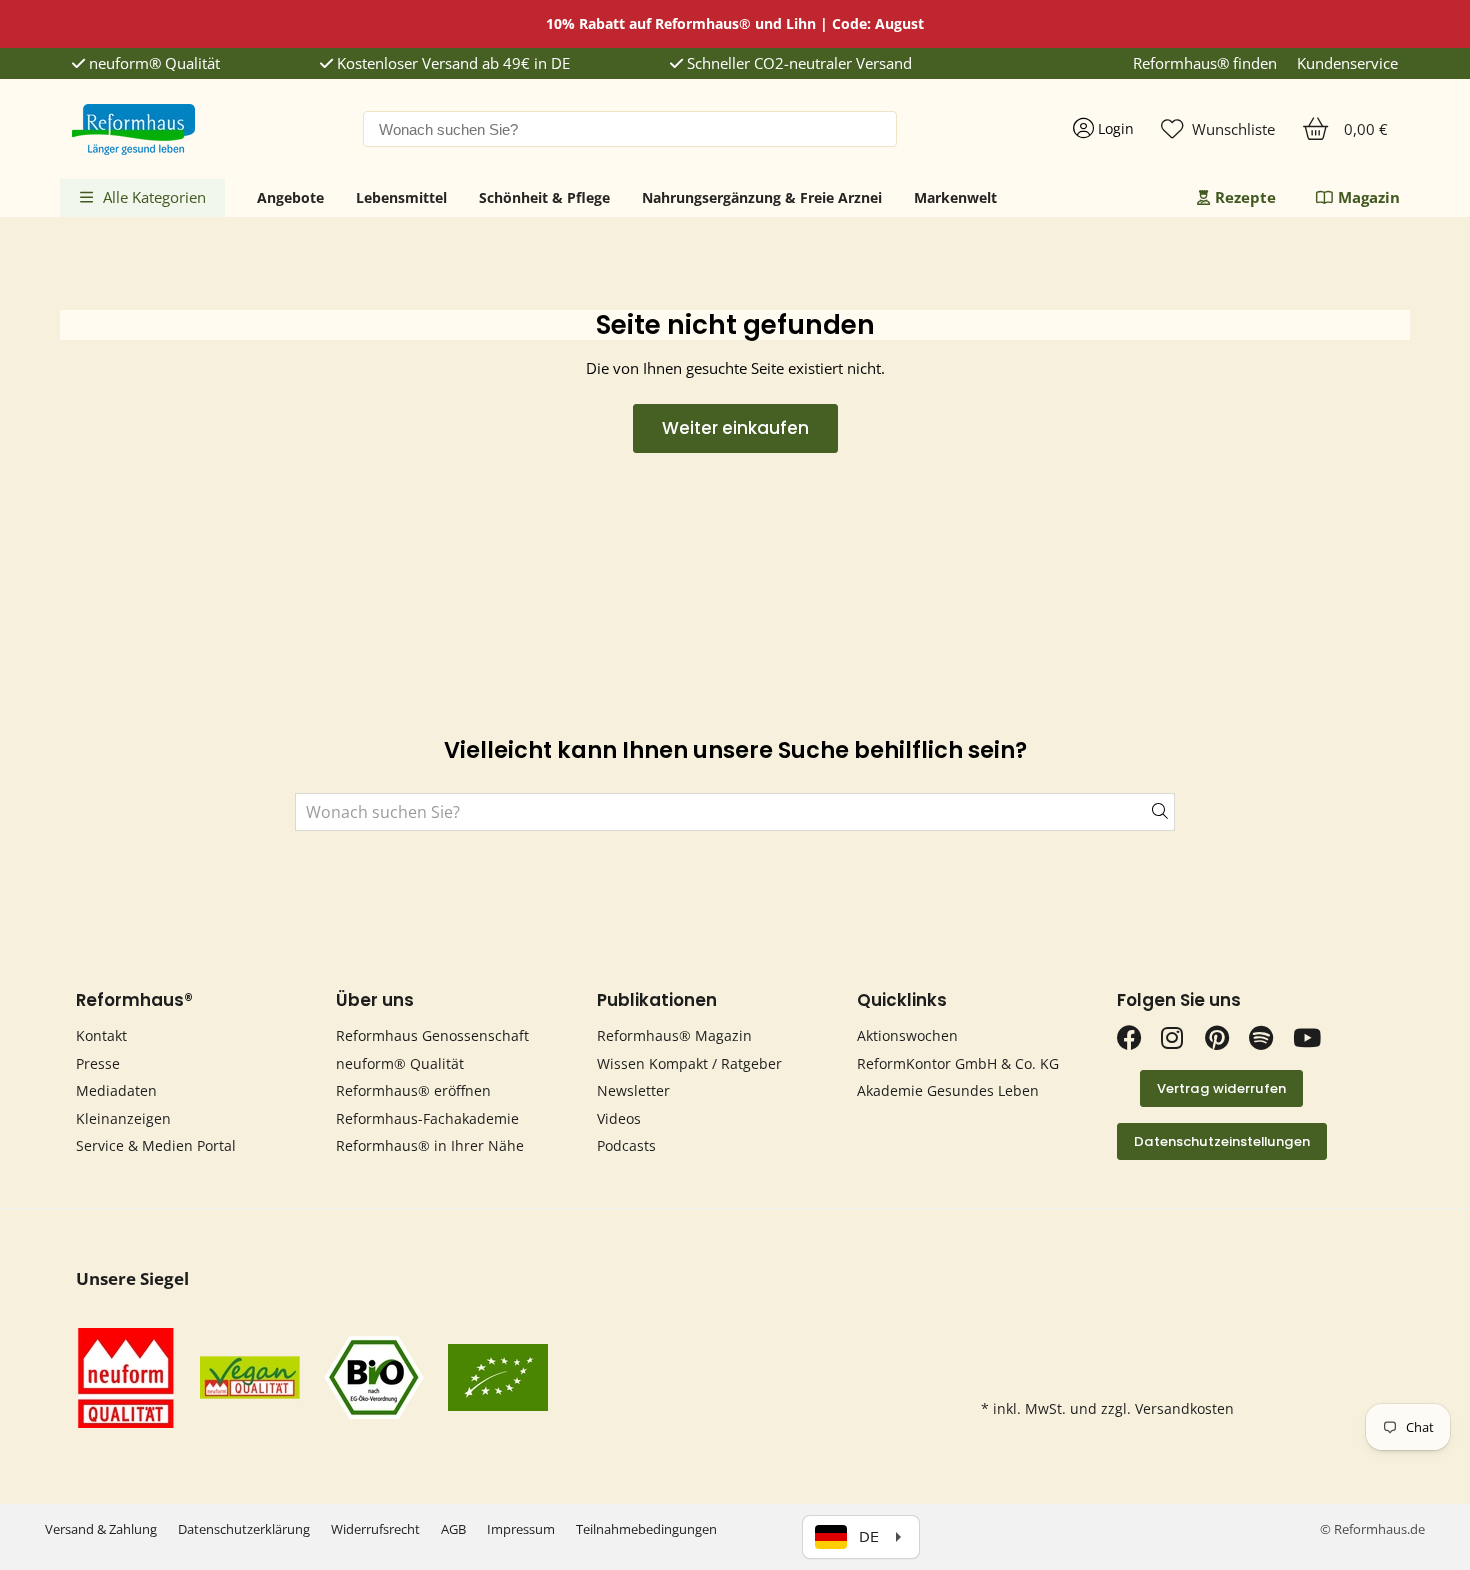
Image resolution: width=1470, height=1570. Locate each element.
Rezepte (1245, 197)
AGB (453, 1529)
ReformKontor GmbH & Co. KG (958, 1063)
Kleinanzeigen (123, 1118)
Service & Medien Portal (156, 1145)
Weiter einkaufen (735, 428)
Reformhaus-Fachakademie (427, 1118)
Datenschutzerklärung (244, 1529)
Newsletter (633, 1090)
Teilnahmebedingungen (646, 1529)
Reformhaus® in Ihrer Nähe (430, 1145)
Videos (619, 1118)
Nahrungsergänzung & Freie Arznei (762, 197)
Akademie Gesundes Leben (948, 1090)
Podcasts (626, 1145)
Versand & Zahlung (101, 1529)
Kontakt (101, 1035)
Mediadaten (116, 1090)
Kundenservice (1347, 63)
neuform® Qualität (152, 63)
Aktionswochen (907, 1035)
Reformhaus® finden (1205, 63)
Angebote (290, 197)
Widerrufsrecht (375, 1529)
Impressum (521, 1529)
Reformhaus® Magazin (674, 1035)
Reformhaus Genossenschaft (432, 1035)
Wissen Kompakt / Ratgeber (689, 1063)
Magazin (1369, 197)
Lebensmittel (401, 197)
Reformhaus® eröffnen (413, 1090)
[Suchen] (1147, 812)
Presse (98, 1063)
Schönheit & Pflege (544, 197)
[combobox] (630, 129)
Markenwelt (955, 197)
